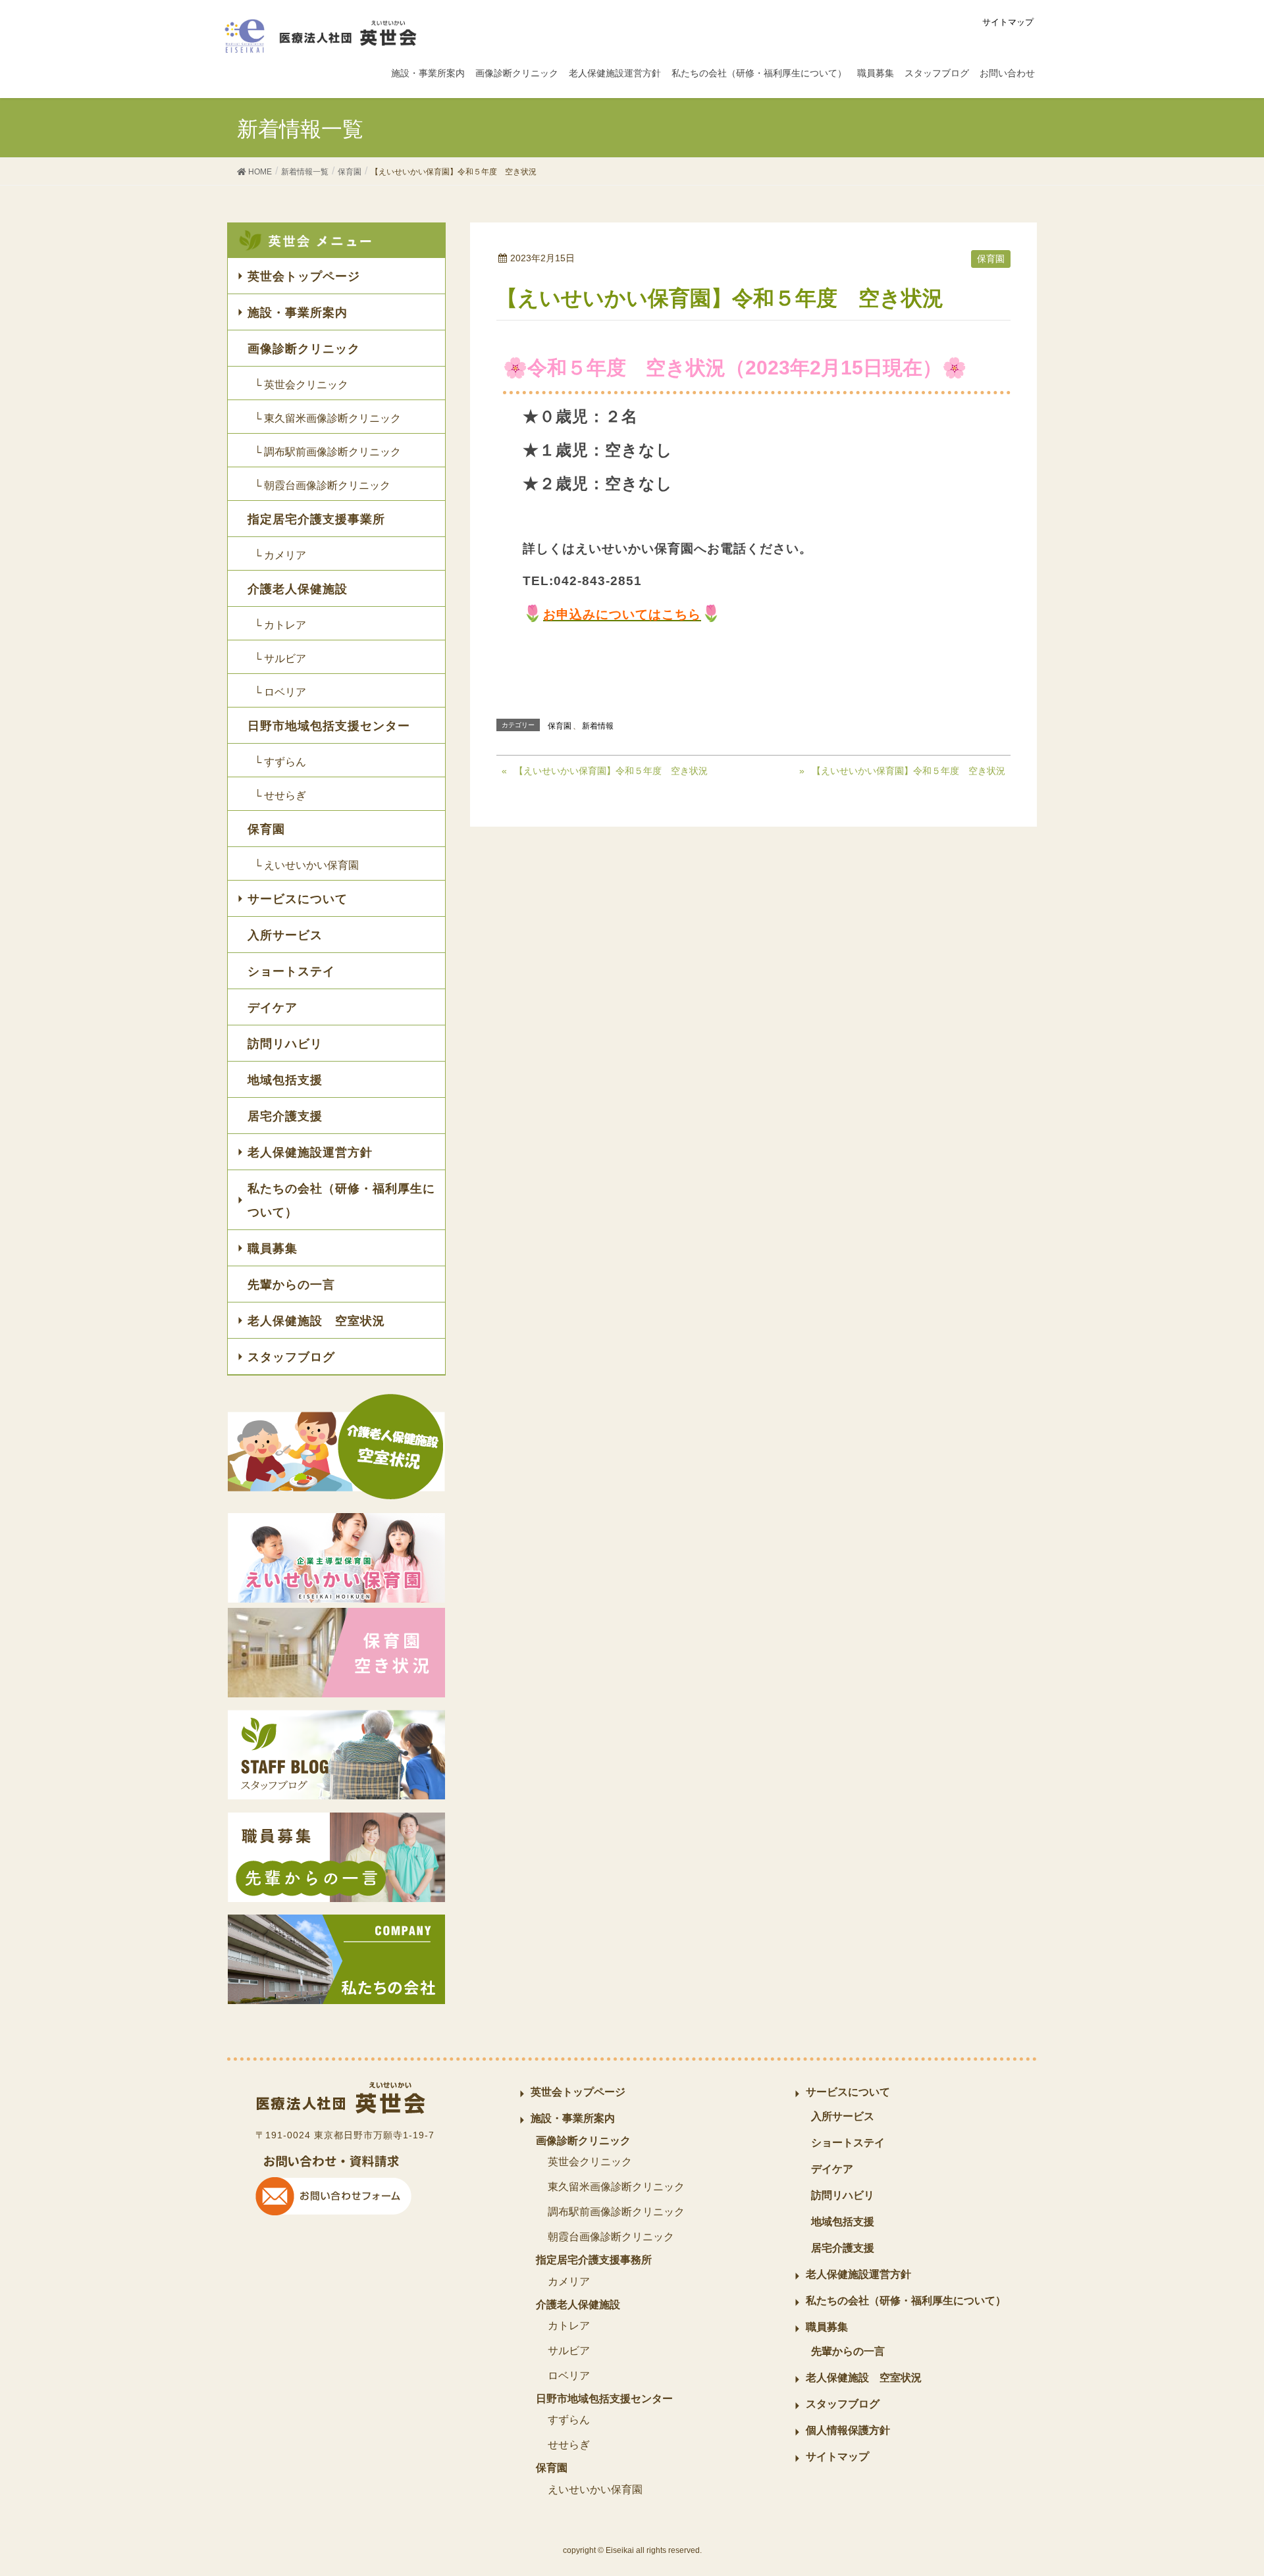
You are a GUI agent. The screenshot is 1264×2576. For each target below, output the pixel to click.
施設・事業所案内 (298, 313)
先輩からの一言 (291, 1285)
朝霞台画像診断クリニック (611, 2237)
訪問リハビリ (285, 1044)
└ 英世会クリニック (301, 385)
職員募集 (273, 1249)
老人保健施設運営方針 (310, 1152)
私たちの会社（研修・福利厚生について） (341, 1200)
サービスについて (298, 899)
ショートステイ (291, 971)
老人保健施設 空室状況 (316, 1321)
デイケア (273, 1008)
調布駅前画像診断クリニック (616, 2212)
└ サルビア (280, 658)
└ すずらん (280, 762)
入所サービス (285, 935)
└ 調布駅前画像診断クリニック (328, 452)
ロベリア (569, 2376)
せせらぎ (569, 2445)
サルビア (569, 2351)
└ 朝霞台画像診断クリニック (322, 485)
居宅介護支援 (285, 1116)
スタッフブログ (291, 1357)
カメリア (569, 2281)
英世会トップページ (304, 276)
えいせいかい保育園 (595, 2489)
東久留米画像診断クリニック (616, 2187)
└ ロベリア (280, 692)
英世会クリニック (590, 2162)
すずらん (569, 2420)
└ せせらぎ (280, 795)
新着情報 (598, 726)
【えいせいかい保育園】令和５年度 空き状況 (611, 771)
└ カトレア (280, 625)
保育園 (991, 259)
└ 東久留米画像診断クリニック (328, 418)
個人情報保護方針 (848, 2430)
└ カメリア (280, 555)
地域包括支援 (285, 1080)
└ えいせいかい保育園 (306, 865)
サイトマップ (1008, 22)
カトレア (569, 2326)
